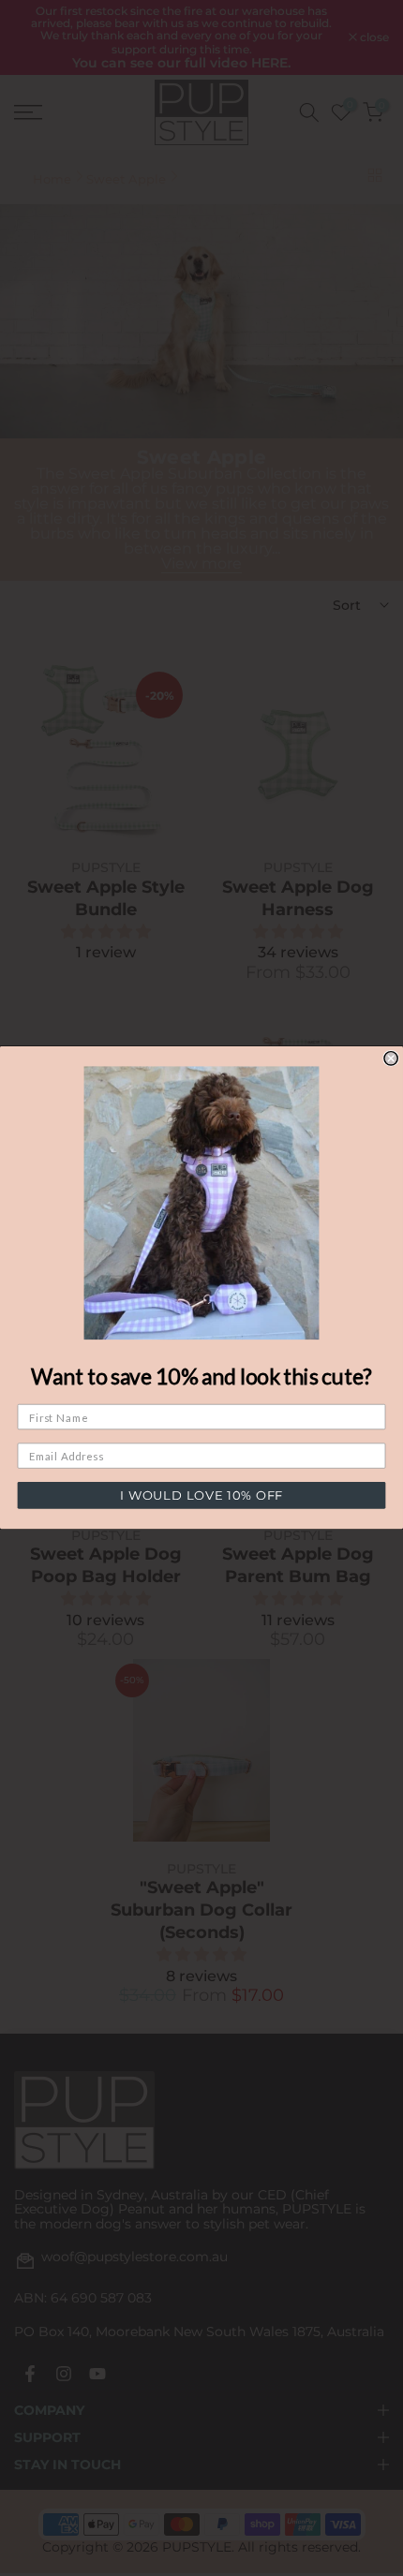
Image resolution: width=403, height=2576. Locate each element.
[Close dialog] (391, 1059)
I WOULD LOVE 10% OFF (201, 1496)
